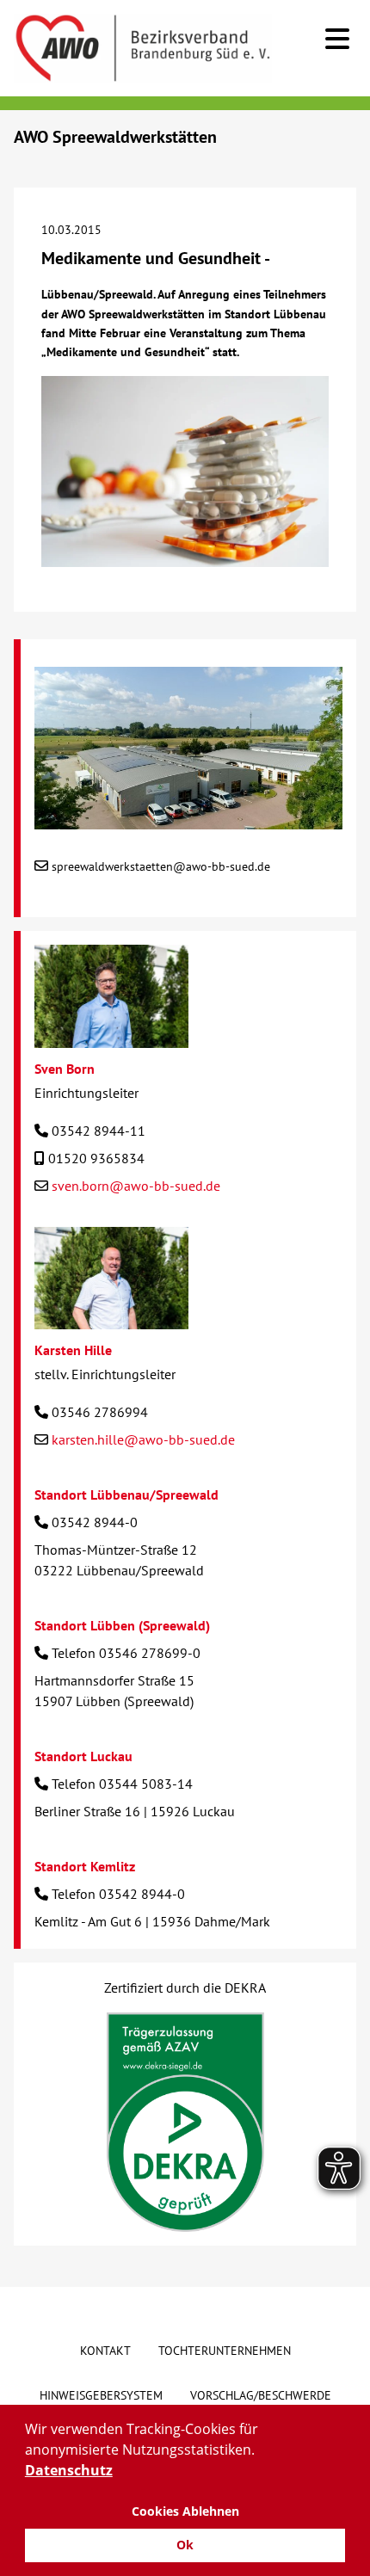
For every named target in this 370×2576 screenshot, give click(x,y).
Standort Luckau (83, 1756)
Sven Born (65, 1069)
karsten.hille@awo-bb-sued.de (143, 1439)
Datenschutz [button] (69, 2470)
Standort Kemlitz (85, 1866)
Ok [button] (185, 2545)
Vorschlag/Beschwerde (261, 2395)
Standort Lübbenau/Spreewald (126, 1494)
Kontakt (105, 2351)
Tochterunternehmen (225, 2351)
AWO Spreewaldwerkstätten (115, 137)
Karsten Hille (73, 1350)
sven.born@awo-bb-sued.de (136, 1186)
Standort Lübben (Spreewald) (122, 1625)
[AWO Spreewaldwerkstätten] (188, 819)
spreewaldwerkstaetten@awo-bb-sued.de (161, 866)
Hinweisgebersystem (101, 2395)
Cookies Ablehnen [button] (185, 2511)
